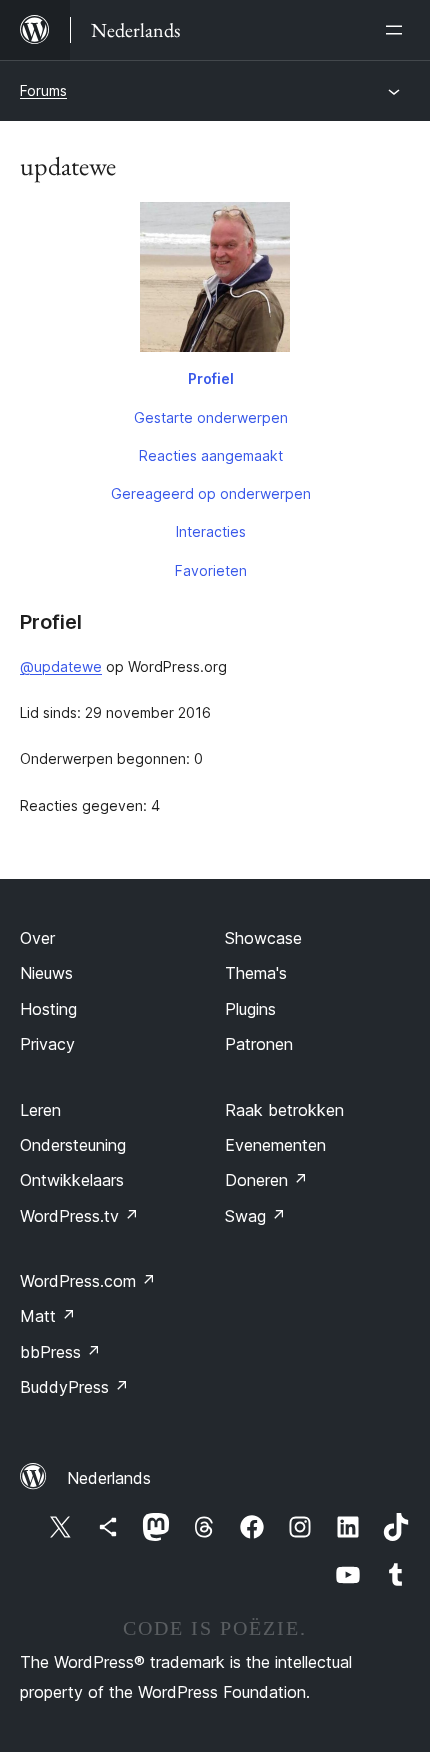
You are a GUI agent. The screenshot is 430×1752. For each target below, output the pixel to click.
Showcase (263, 938)
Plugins (250, 1009)
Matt (48, 1316)
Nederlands (109, 1478)
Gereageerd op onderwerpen (211, 493)
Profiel (211, 378)
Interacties (211, 531)
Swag (255, 1216)
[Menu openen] (398, 30)
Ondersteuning (73, 1145)
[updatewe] (215, 281)
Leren (40, 1110)
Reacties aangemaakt (211, 455)
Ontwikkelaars (72, 1180)
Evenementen (275, 1145)
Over (37, 938)
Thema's (256, 973)
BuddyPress (74, 1387)
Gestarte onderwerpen (211, 417)
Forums (43, 90)
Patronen (259, 1044)
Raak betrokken (284, 1110)
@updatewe (61, 666)
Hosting (48, 1009)
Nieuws (46, 973)
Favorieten (211, 570)
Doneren (266, 1180)
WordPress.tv (79, 1216)
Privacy (47, 1044)
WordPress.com (88, 1281)
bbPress (60, 1352)
